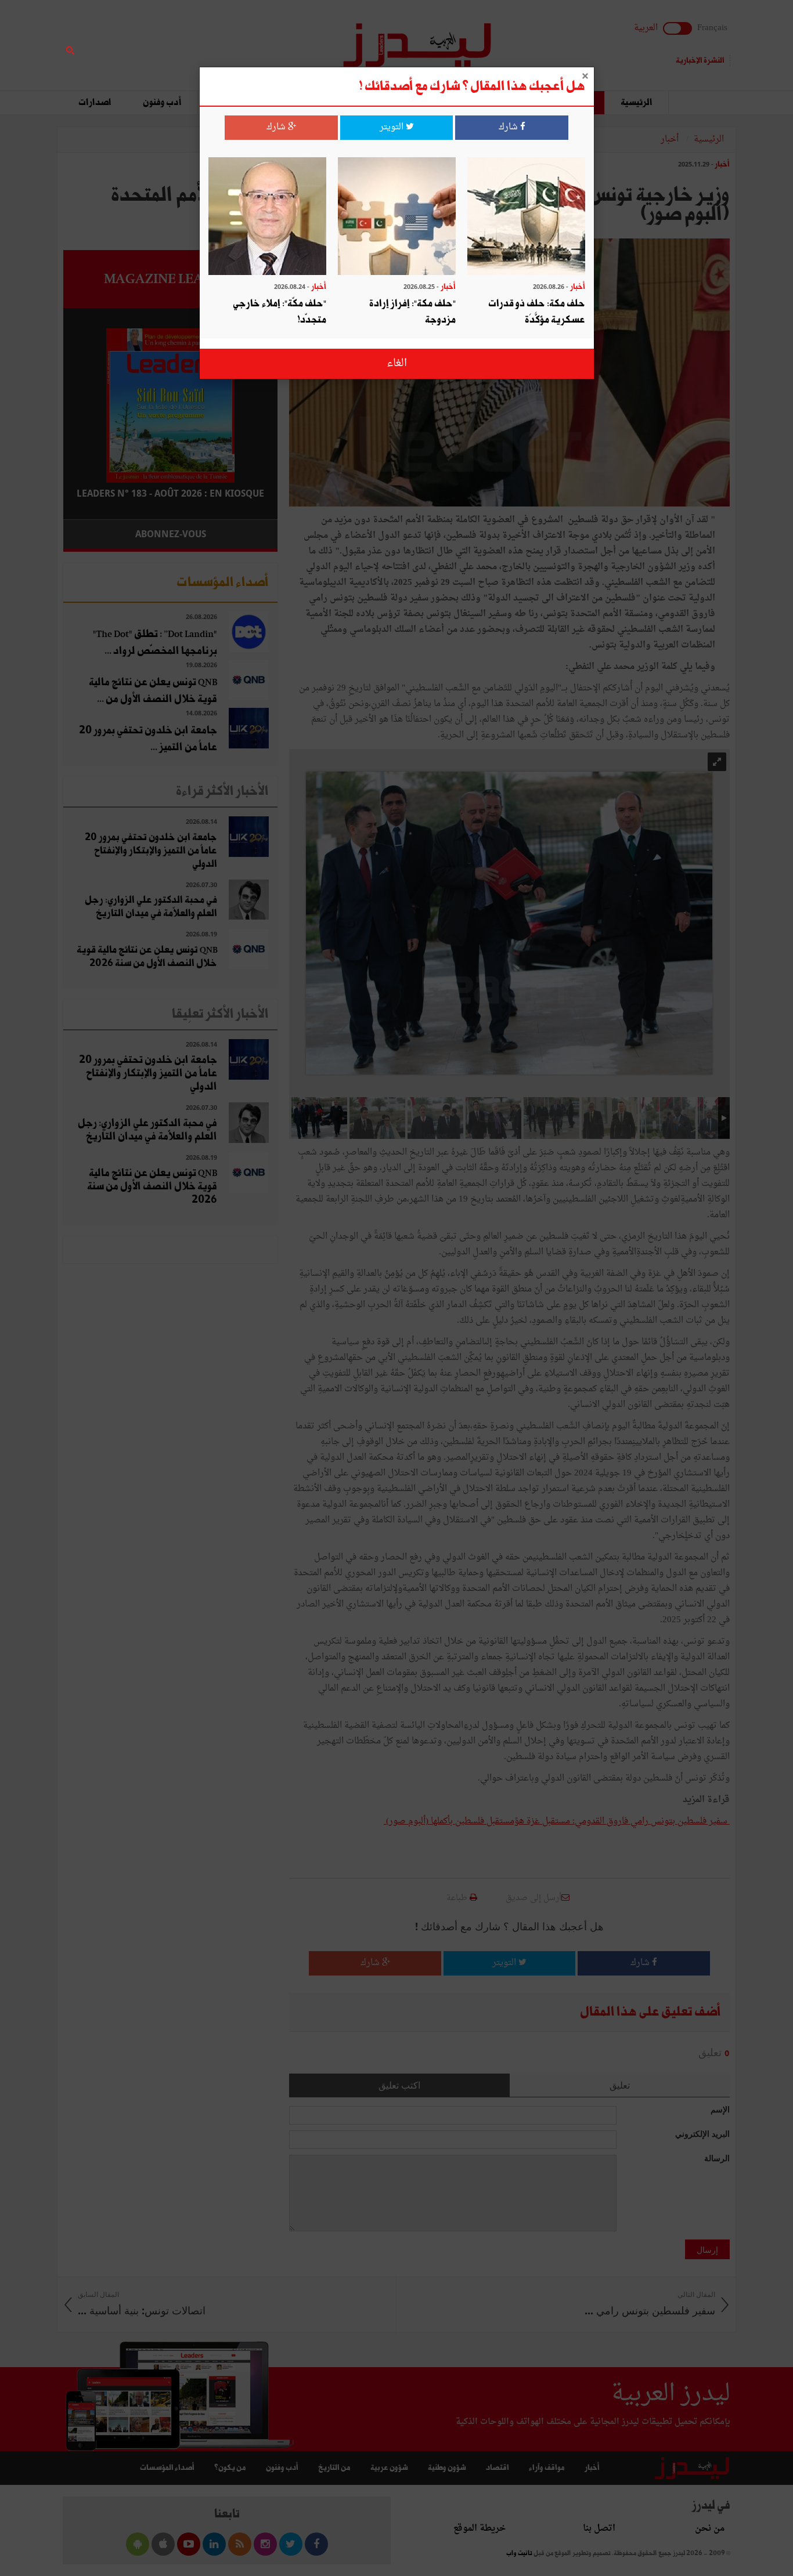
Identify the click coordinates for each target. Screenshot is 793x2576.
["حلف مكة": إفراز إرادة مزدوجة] (397, 217)
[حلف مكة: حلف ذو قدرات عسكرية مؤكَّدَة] (526, 217)
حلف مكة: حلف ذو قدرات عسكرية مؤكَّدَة (537, 312)
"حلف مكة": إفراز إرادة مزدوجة (412, 312)
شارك (509, 127)
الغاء (397, 363)
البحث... (271, 39)
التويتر (393, 127)
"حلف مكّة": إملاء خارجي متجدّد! (280, 312)
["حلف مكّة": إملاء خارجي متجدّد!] (267, 217)
